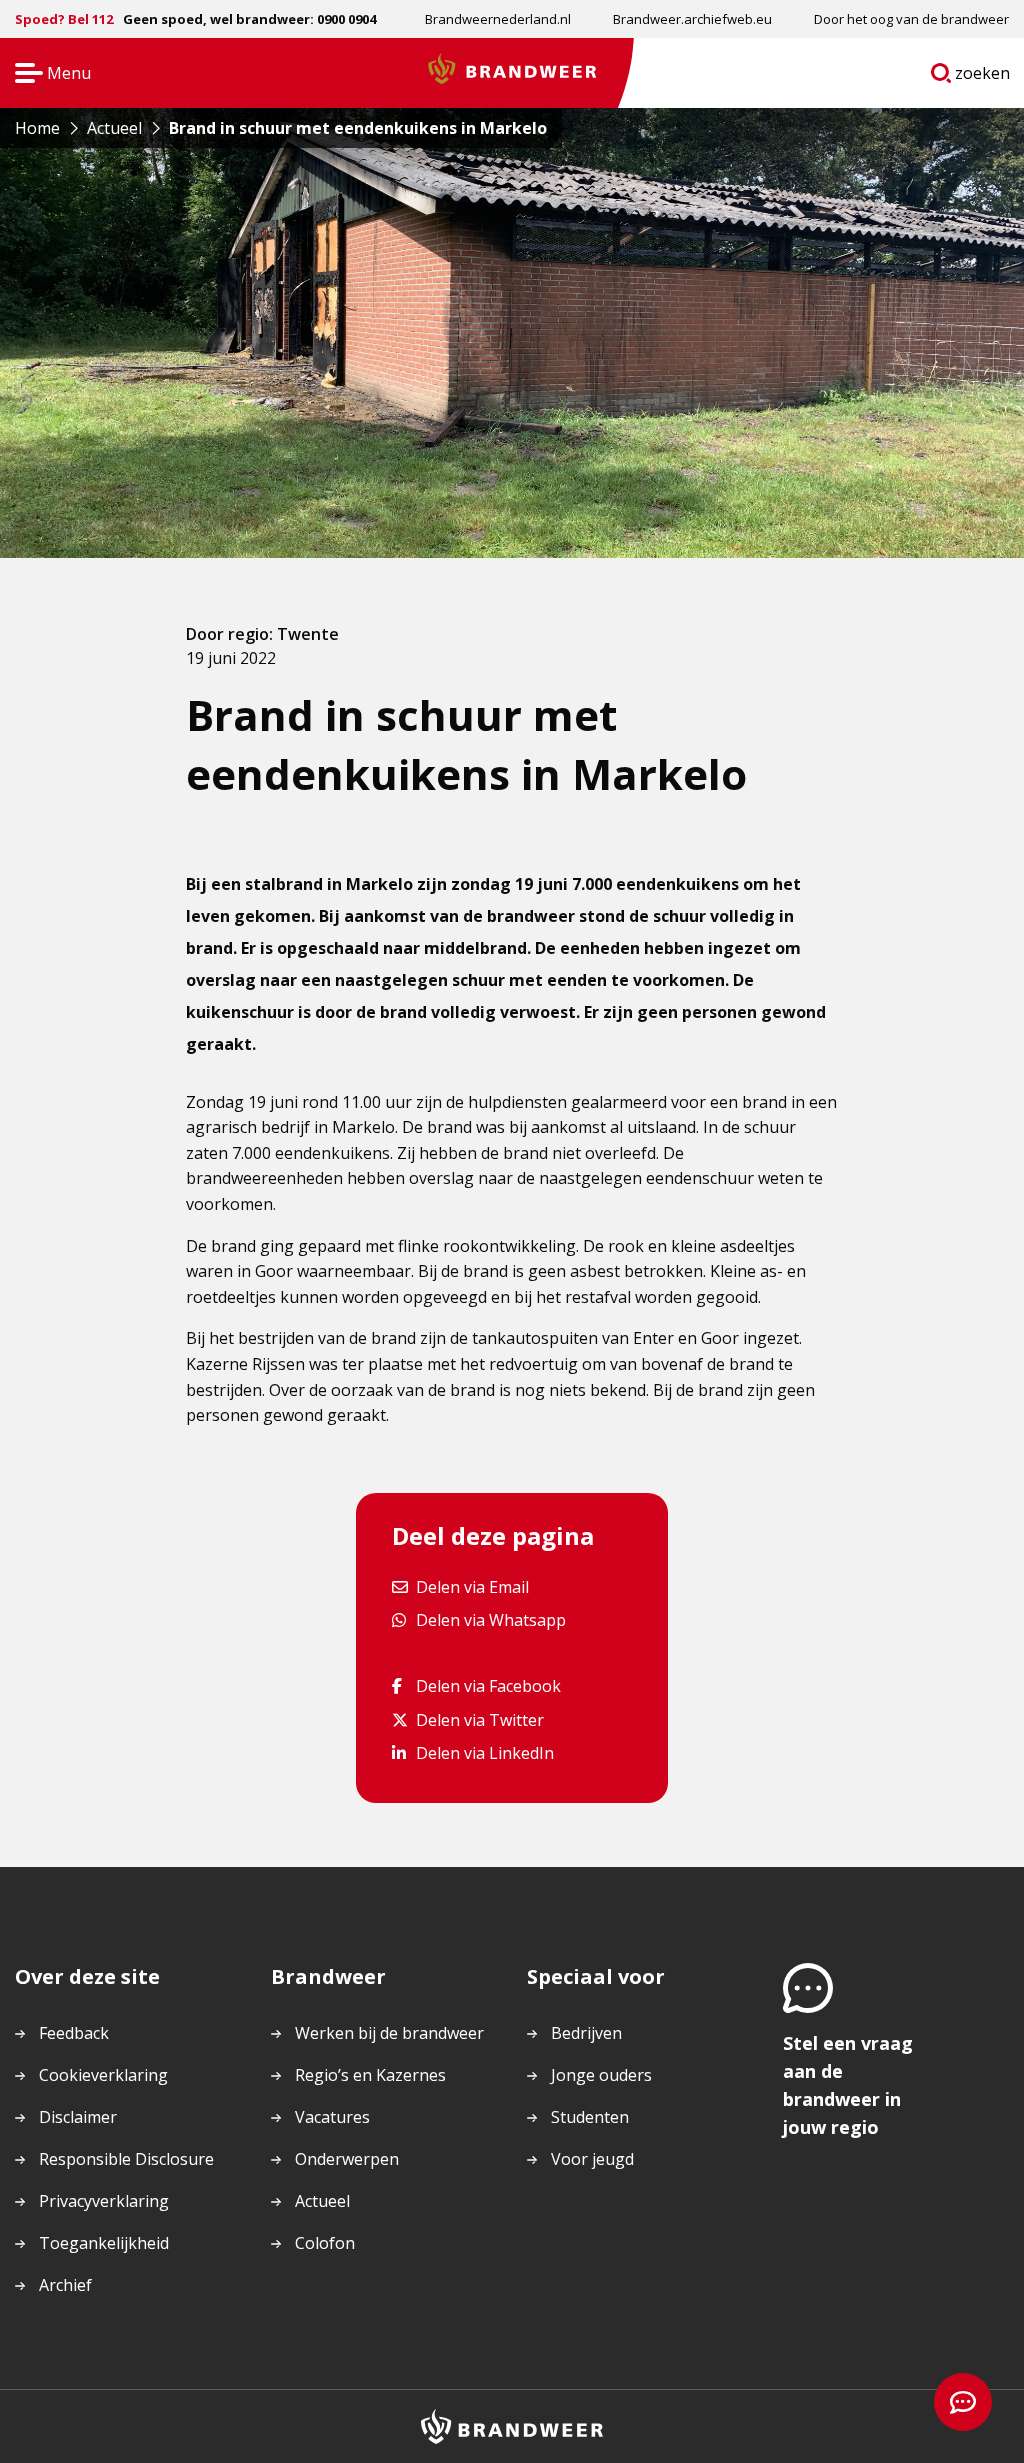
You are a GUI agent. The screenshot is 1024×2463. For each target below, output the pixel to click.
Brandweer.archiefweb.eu (692, 19)
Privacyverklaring (104, 2201)
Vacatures (332, 2117)
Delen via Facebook (488, 1685)
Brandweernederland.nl (498, 19)
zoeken (983, 77)
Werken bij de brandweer (389, 2033)
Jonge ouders (601, 2075)
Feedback (74, 2033)
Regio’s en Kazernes (370, 2075)
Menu (46, 74)
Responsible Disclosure (126, 2159)
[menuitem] (498, 19)
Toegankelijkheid (104, 2243)
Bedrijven (586, 2033)
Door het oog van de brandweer (911, 19)
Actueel (322, 2201)
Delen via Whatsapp (490, 1619)
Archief (65, 2285)
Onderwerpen (347, 2159)
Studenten (590, 2117)
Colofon (325, 2243)
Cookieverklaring (103, 2075)
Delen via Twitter (479, 1719)
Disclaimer (78, 2117)
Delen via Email (472, 1586)
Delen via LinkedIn (484, 1752)
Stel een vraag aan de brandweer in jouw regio (848, 2085)
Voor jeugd (592, 2159)
